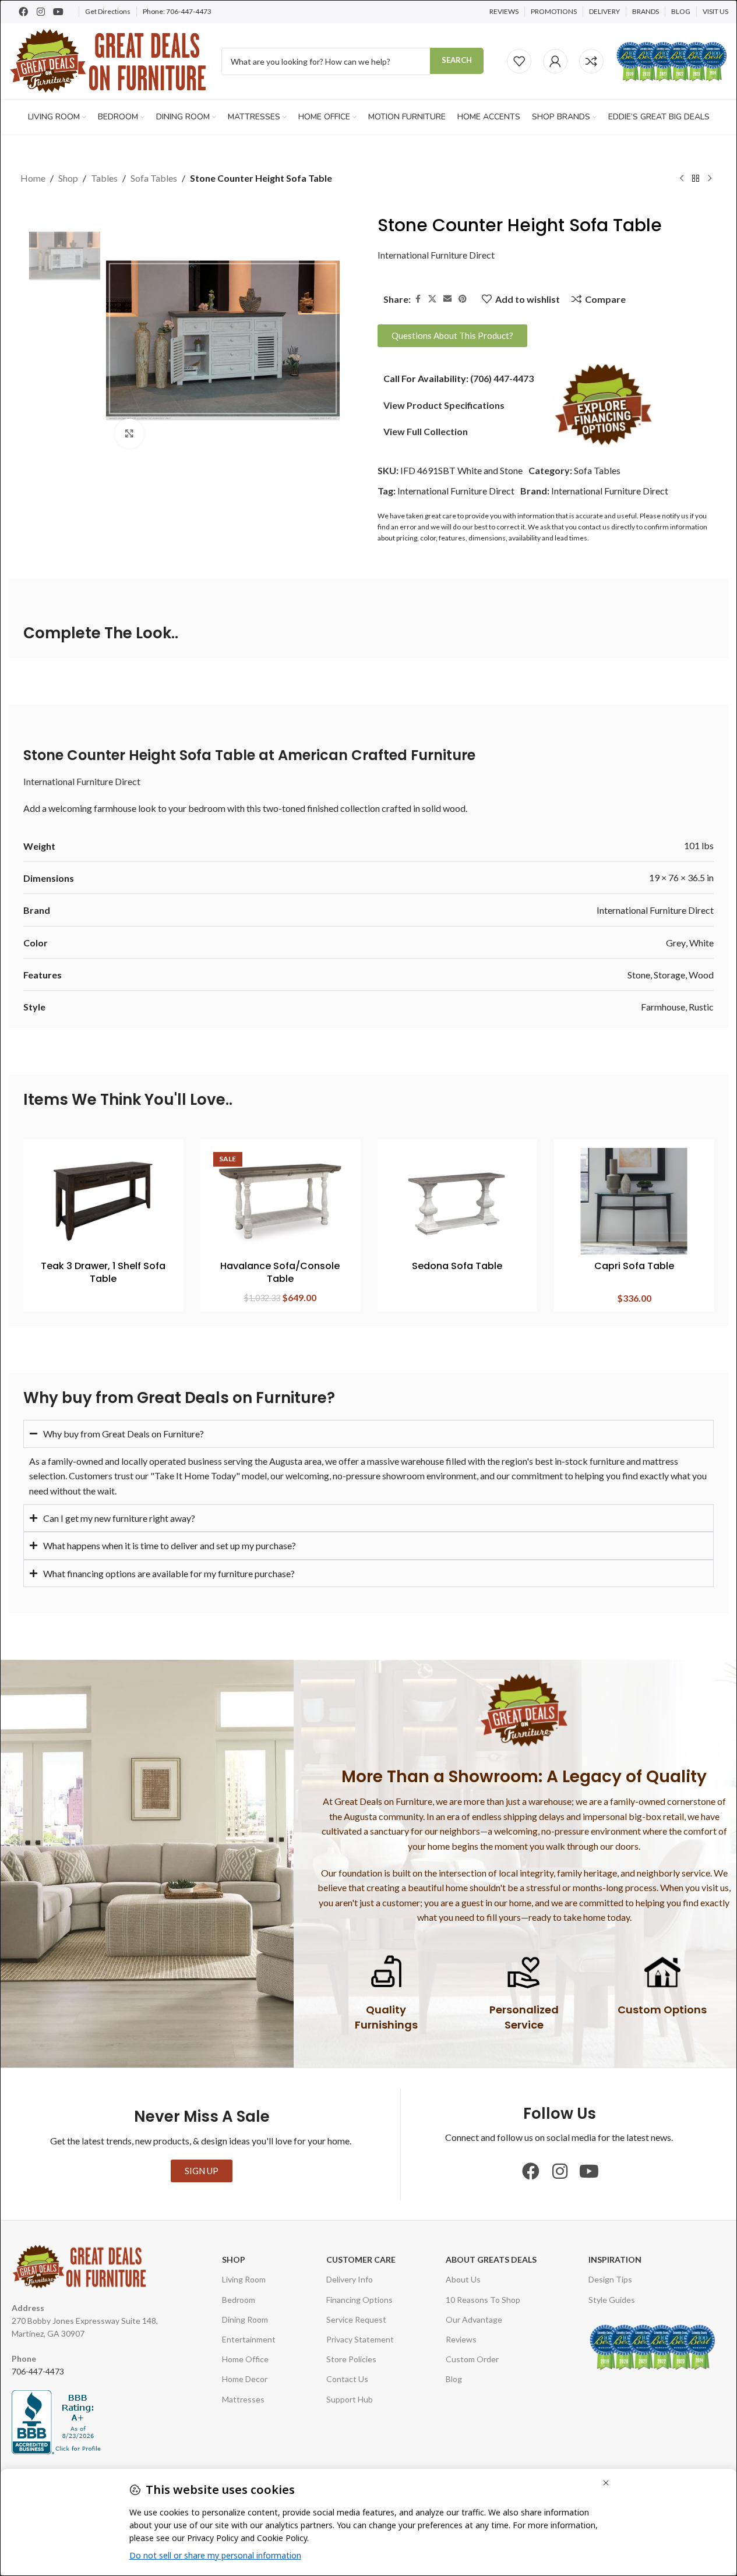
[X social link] (432, 299)
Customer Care (361, 2259)
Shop (68, 178)
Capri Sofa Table (634, 1266)
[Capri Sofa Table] (634, 1201)
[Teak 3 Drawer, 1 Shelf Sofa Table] (103, 1201)
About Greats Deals (491, 2259)
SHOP (234, 2259)
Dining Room (245, 2319)
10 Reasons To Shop (483, 2300)
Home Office (245, 2359)
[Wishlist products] (519, 61)
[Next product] (710, 179)
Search (457, 60)
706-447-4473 (189, 11)
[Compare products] (591, 61)
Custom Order (472, 2359)
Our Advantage (474, 2319)
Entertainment (249, 2339)
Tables (104, 178)
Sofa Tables (154, 178)
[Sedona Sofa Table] (457, 1201)
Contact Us (347, 2379)
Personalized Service (524, 2017)
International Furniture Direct (436, 255)
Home (33, 178)
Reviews (461, 2339)
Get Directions (108, 11)
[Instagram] (41, 12)
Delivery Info (350, 2279)
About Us (463, 2279)
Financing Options (359, 2300)
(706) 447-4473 (502, 378)
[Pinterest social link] (463, 299)
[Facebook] (23, 12)
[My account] (555, 61)
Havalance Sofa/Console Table (280, 1272)
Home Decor (245, 2379)
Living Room (244, 2279)
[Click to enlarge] (129, 433)
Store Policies (351, 2359)
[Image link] (603, 404)
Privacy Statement (360, 2339)
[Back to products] (696, 179)
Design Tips (610, 2279)
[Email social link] (447, 299)
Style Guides (612, 2300)
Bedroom (239, 2300)
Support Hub (350, 2399)
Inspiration (615, 2259)
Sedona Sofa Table (457, 1266)
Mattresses (243, 2399)
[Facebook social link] (418, 299)
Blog (454, 2379)
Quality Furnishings (386, 2017)
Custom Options (662, 2010)
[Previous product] (682, 179)
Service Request (356, 2319)
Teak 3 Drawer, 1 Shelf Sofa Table (103, 1272)
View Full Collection (426, 431)
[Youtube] (58, 12)
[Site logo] (109, 60)
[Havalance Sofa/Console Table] (280, 1201)
